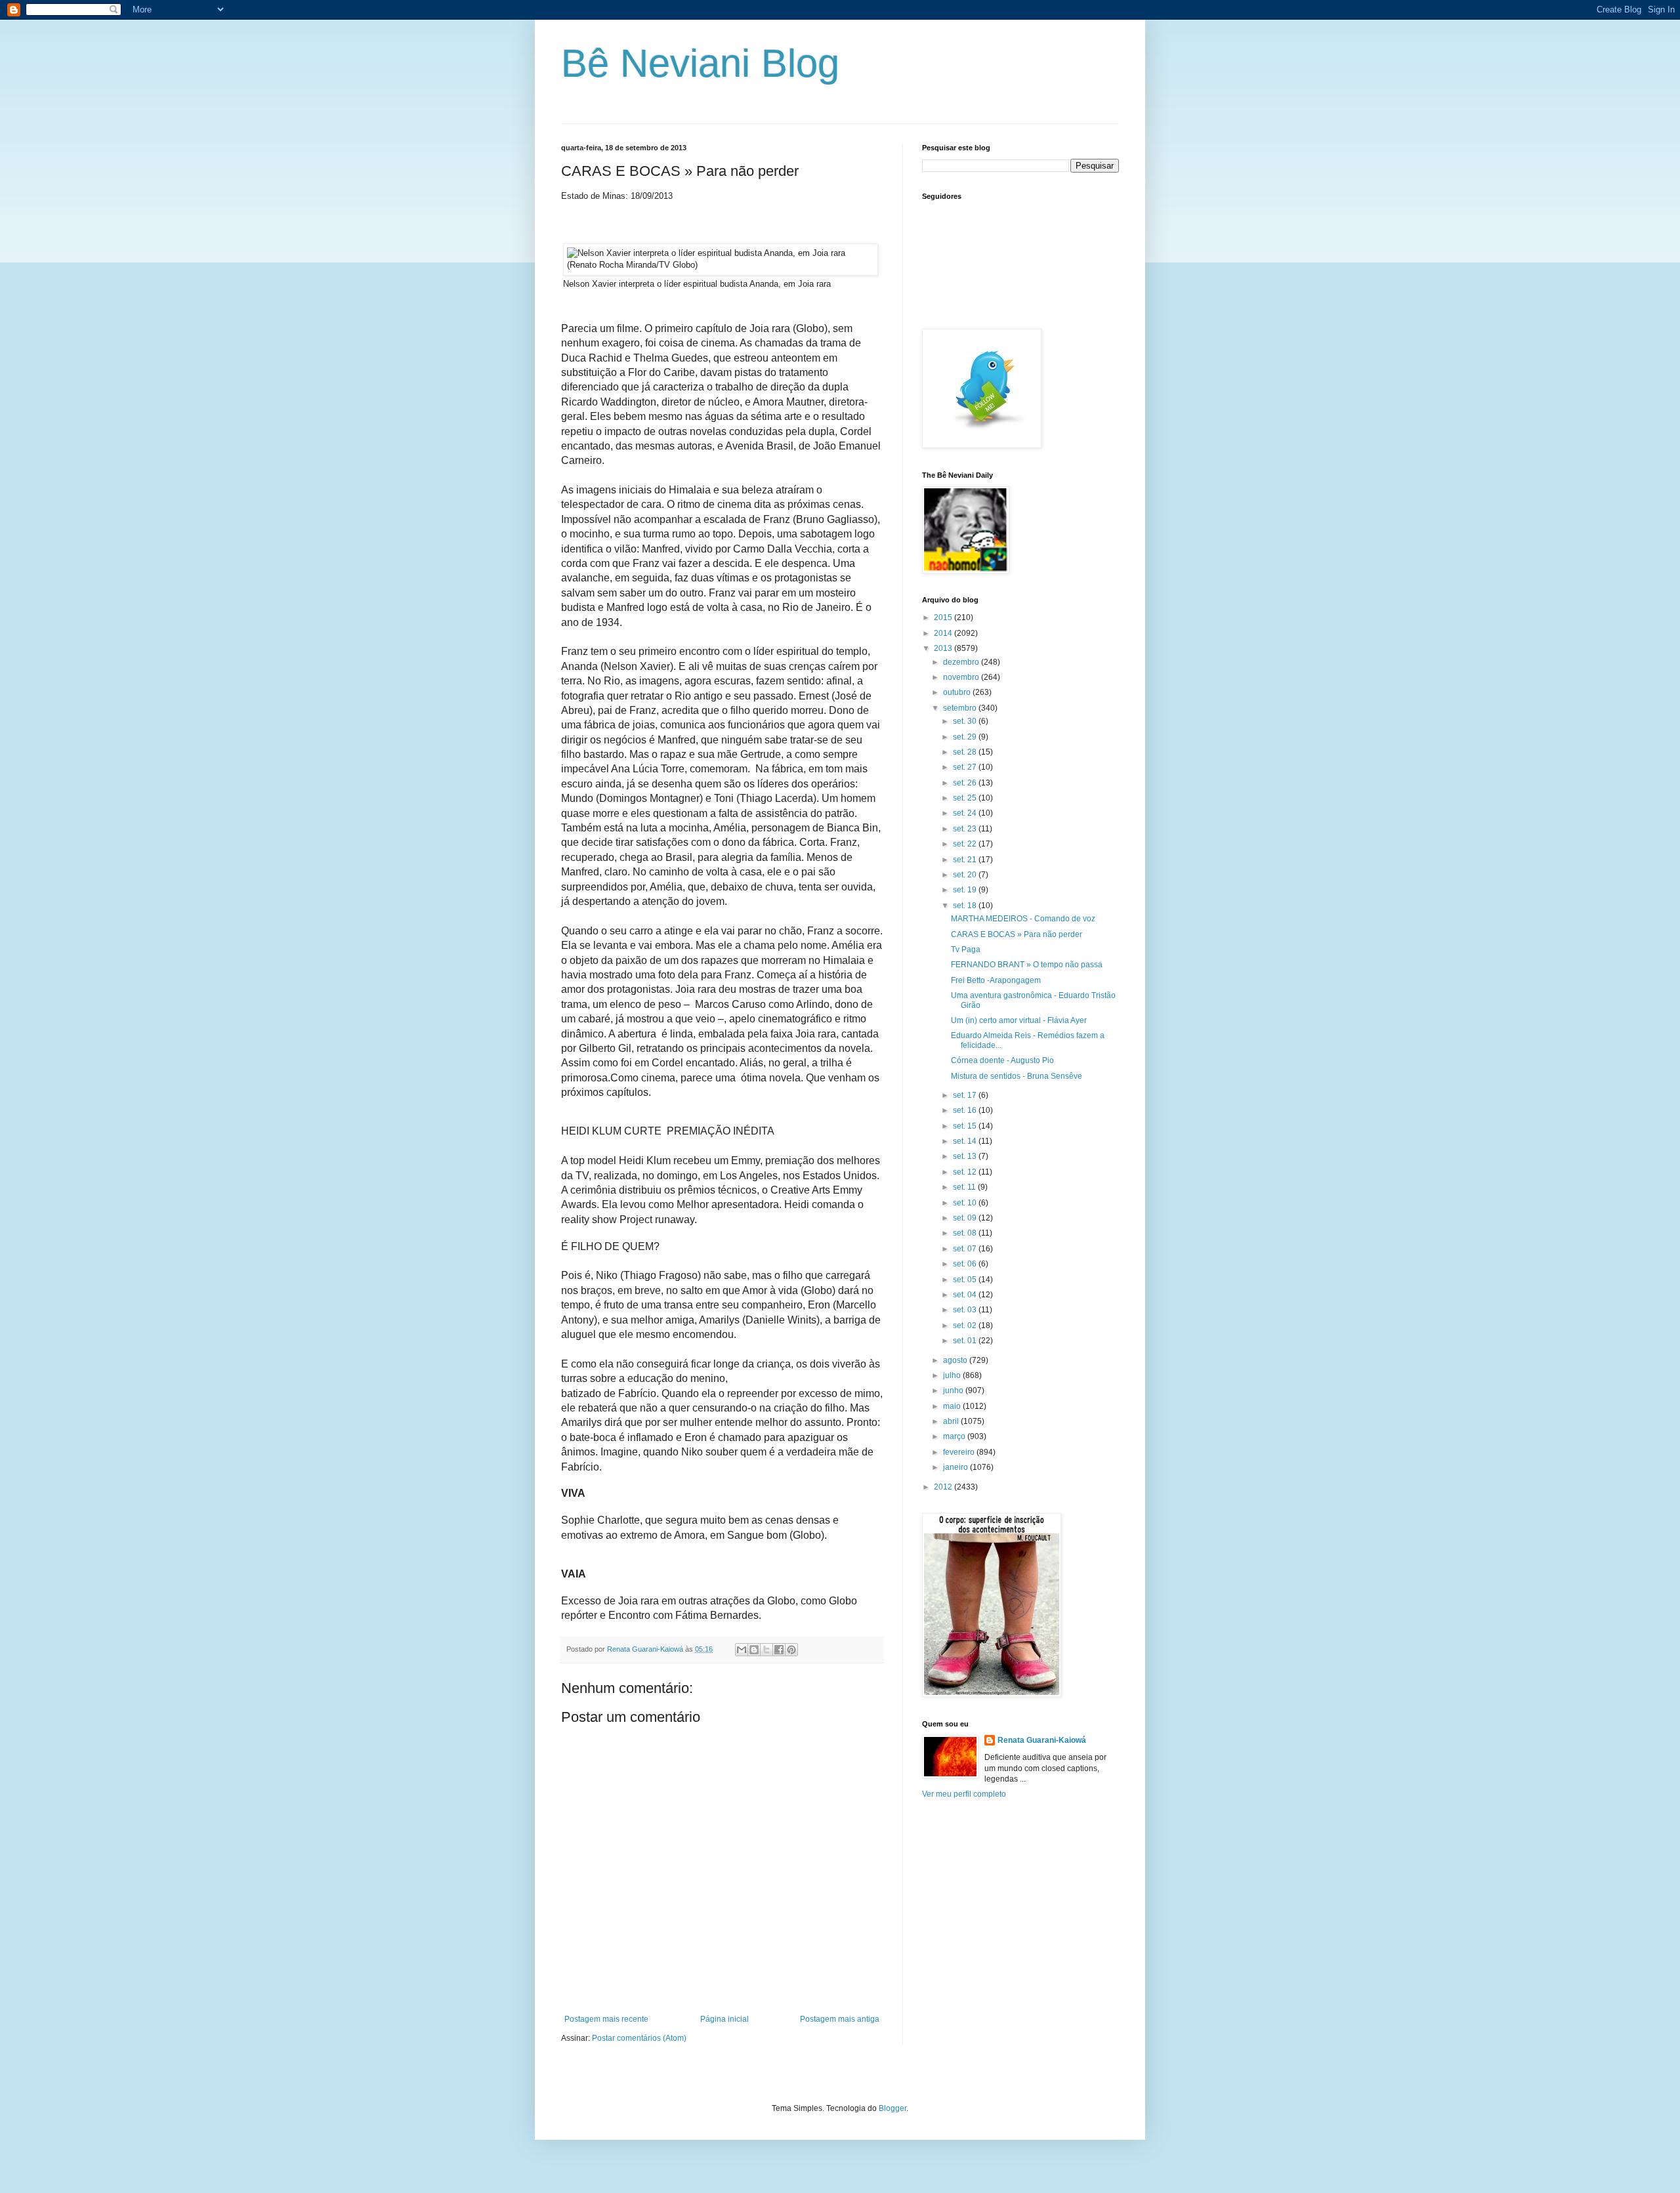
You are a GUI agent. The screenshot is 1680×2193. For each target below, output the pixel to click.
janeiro (956, 1467)
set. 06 (966, 1264)
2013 (944, 648)
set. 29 (966, 737)
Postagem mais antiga (840, 2019)
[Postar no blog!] (754, 1650)
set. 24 (966, 813)
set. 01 (966, 1341)
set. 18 (966, 906)
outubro (958, 692)
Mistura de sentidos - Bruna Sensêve (1017, 1076)
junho (954, 1390)
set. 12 (966, 1172)
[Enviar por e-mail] (742, 1650)
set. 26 (966, 783)
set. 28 (966, 752)
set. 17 (966, 1095)
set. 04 (966, 1295)
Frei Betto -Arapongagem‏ (996, 980)
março (955, 1436)
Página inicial (724, 2019)
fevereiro (960, 1452)
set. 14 (966, 1141)
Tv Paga (966, 950)
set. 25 (966, 798)
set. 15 (966, 1126)
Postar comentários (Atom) (639, 2038)
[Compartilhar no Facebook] (779, 1650)
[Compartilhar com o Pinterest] (791, 1650)
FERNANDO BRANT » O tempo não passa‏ (1027, 965)
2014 (944, 633)
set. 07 (966, 1249)
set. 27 (966, 767)
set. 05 (966, 1280)
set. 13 (966, 1156)
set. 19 (966, 890)
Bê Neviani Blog (700, 63)
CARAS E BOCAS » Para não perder (1017, 934)
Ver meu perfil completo (964, 1794)
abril (952, 1421)
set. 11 (965, 1187)
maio (953, 1406)
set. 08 (966, 1233)
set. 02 (966, 1326)
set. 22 (966, 844)
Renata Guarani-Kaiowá (1042, 1740)
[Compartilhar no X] (766, 1650)
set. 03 (966, 1310)
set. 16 (966, 1110)
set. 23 (966, 829)
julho (953, 1375)
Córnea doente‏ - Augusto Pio (1002, 1060)
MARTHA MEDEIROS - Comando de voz (1023, 919)
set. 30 (966, 721)
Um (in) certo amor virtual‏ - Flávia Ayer (1019, 1020)
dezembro (962, 662)
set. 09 (966, 1218)
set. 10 (966, 1203)
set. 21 (966, 860)
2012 (944, 1487)
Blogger (892, 2108)
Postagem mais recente (606, 2019)
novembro (962, 677)
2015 (944, 617)
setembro (961, 708)
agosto (956, 1360)
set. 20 (966, 875)
